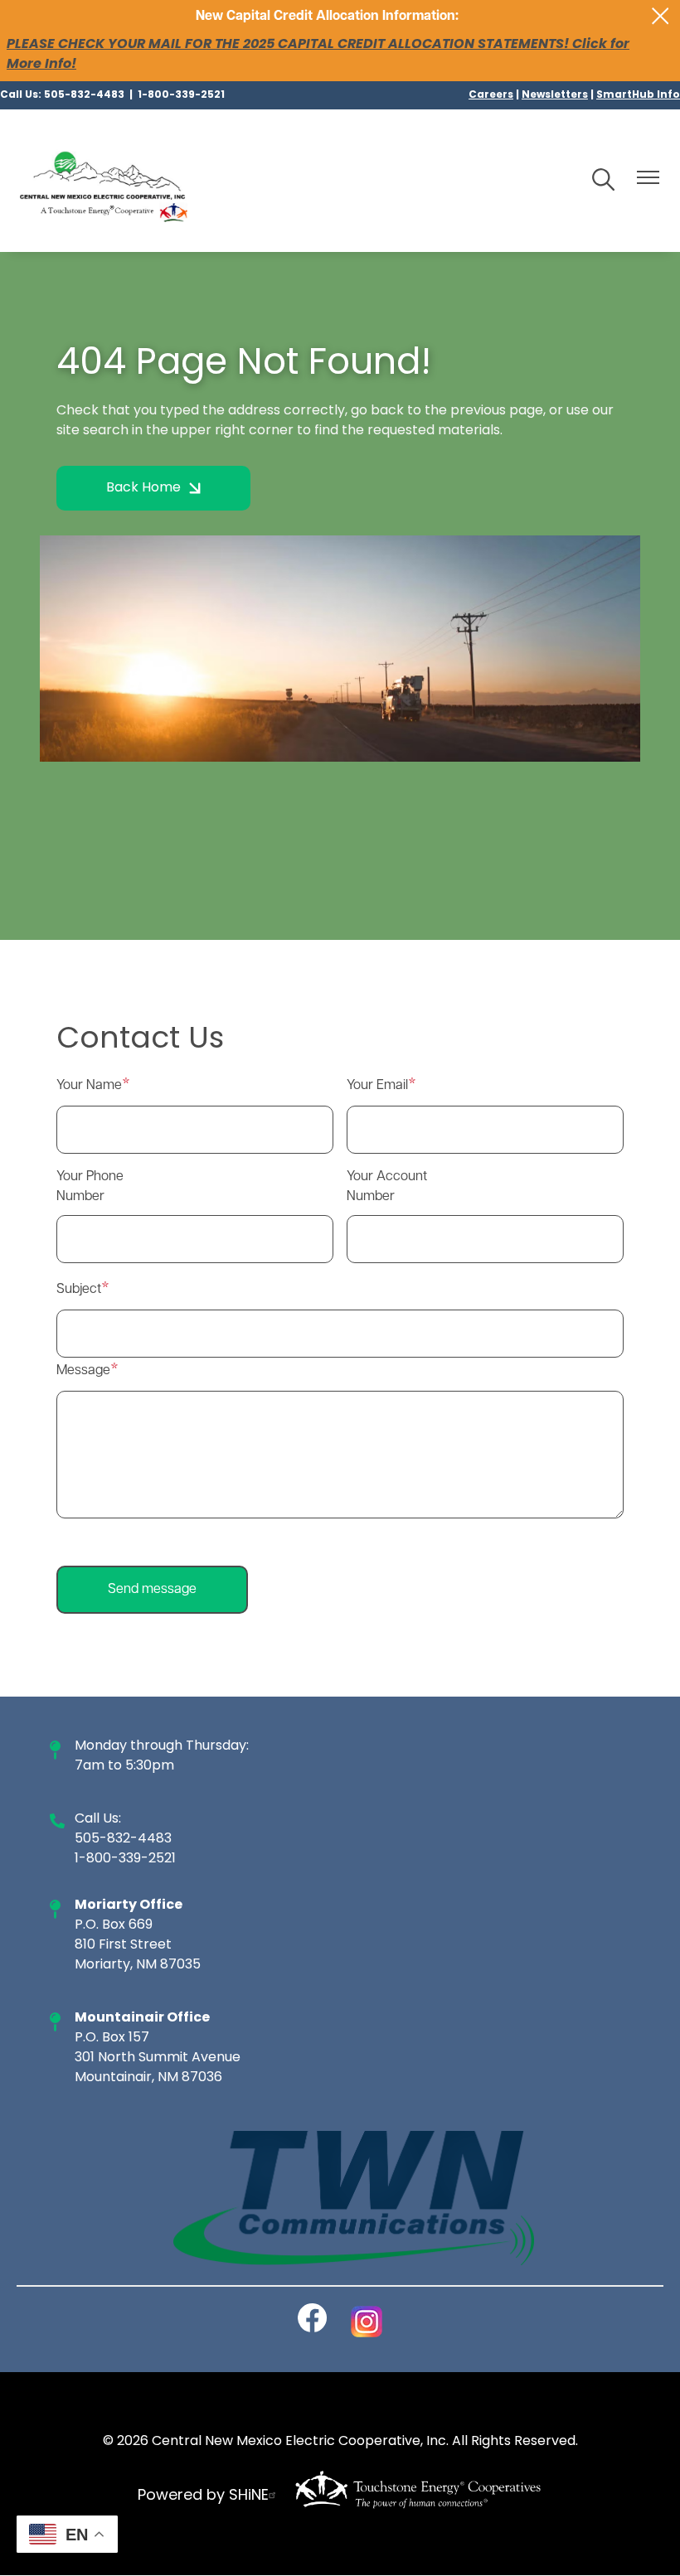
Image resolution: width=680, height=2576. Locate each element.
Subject (79, 1290)
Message (83, 1371)
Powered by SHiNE (203, 2496)
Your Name (89, 1086)
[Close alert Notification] (661, 16)
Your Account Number (387, 1187)
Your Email (377, 1086)
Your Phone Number (90, 1187)
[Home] (104, 181)
